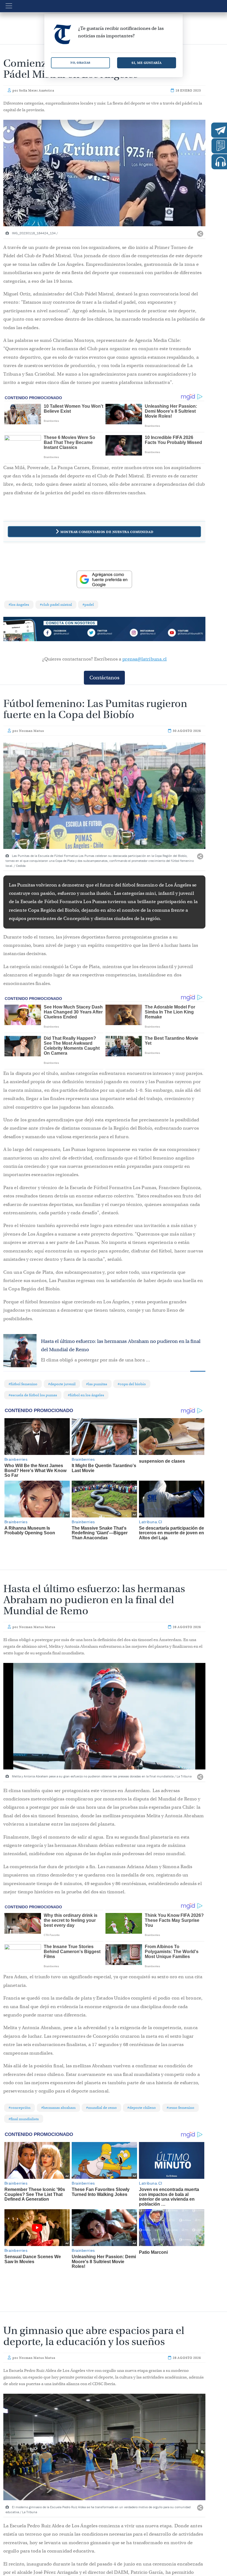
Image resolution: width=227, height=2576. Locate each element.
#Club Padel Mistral (56, 605)
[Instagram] (145, 634)
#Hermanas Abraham (58, 2108)
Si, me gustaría (147, 63)
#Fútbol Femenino (23, 1384)
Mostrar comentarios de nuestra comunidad (107, 532)
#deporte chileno (142, 2108)
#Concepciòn (20, 2108)
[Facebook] (64, 634)
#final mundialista (24, 2119)
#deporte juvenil (62, 1384)
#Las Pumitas (97, 1384)
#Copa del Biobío (132, 1384)
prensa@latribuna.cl (145, 659)
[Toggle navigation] (9, 6)
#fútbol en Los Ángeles (86, 1395)
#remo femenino (180, 2108)
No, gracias (80, 63)
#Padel (88, 605)
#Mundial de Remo (101, 2108)
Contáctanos (104, 678)
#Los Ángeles (19, 605)
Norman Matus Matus (37, 1627)
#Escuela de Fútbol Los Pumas (33, 1395)
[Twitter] (104, 634)
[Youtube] (185, 634)
